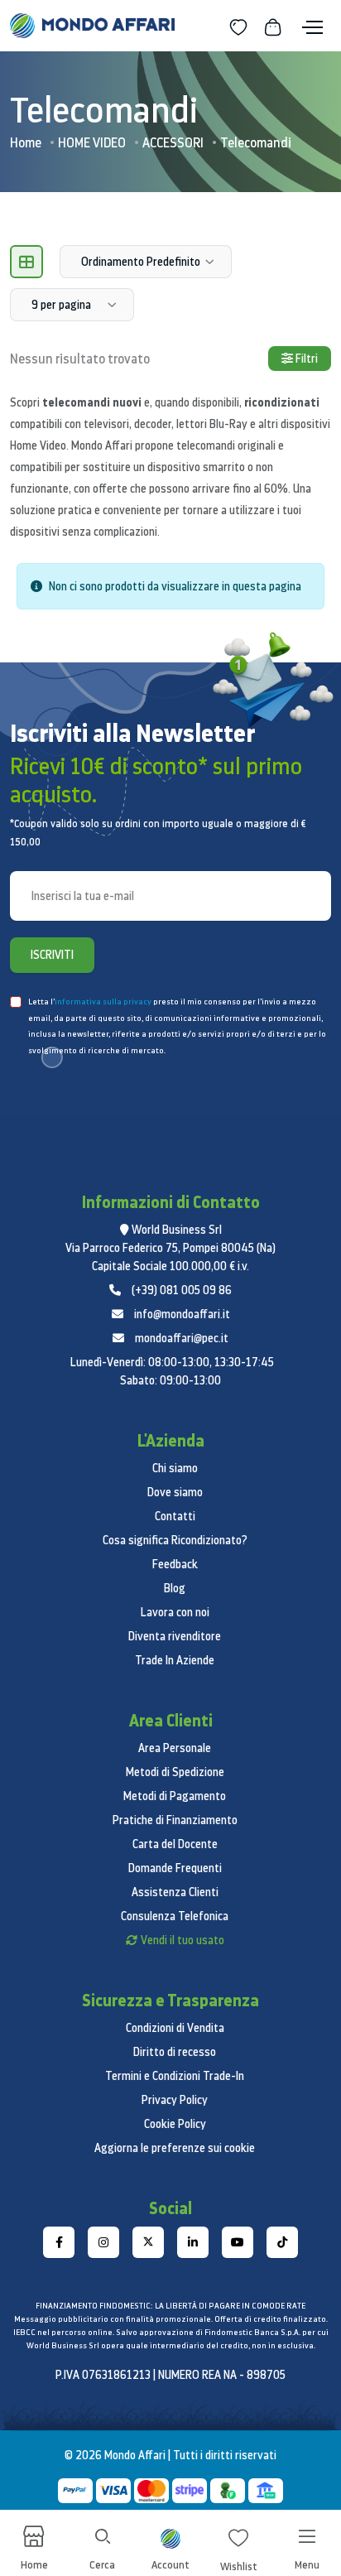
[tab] (26, 262)
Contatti (175, 1516)
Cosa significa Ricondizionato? (175, 1540)
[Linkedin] (193, 2242)
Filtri (305, 359)
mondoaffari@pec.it (182, 1338)
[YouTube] (238, 2242)
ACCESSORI (173, 142)
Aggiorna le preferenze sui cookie (175, 2148)
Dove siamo (175, 1492)
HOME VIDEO (92, 142)
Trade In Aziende (175, 1660)
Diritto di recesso (175, 2052)
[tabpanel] (170, 593)
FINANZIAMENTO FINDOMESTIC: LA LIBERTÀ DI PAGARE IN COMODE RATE (170, 2306)
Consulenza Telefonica (175, 1916)
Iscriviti (52, 955)
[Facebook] (59, 2242)
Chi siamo (175, 1468)
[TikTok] (282, 2242)
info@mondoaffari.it (182, 1314)
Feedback (175, 1564)
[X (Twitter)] (148, 2242)
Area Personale (175, 1748)
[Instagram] (103, 2242)
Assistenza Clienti (175, 1892)
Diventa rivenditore (175, 1636)
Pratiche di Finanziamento (175, 1820)
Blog (175, 1588)
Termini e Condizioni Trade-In (175, 2076)
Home (26, 142)
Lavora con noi (175, 1612)
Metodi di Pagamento (175, 1796)
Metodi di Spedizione (175, 1772)
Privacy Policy (175, 2100)
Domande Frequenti (175, 1868)
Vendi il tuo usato (183, 1940)
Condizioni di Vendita (175, 2028)
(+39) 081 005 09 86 (182, 1290)
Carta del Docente (175, 1844)
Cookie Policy (175, 2124)
